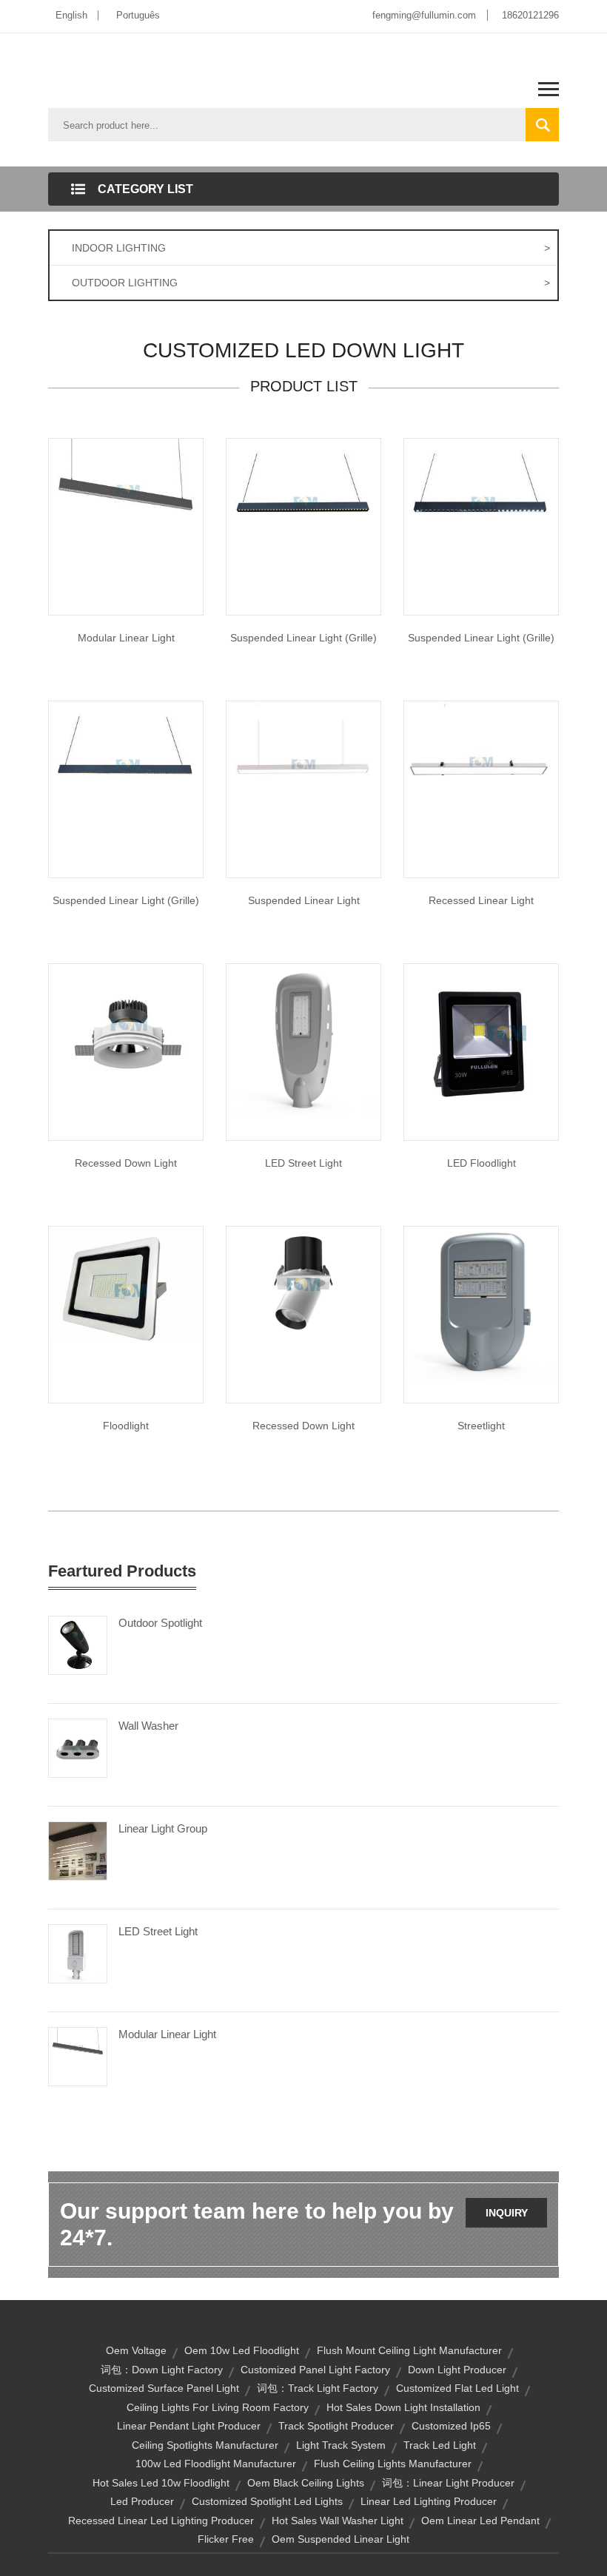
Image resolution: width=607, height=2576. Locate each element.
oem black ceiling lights (306, 2483)
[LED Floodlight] (481, 1040)
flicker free (226, 2539)
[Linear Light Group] (78, 1850)
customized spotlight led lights (267, 2501)
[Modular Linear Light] (78, 2056)
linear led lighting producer (429, 2501)
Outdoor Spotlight (160, 1623)
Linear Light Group (163, 1828)
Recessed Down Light (126, 1163)
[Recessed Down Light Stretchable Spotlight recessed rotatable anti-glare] (303, 1284)
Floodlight (126, 1426)
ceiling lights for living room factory (218, 2407)
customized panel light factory (315, 2370)
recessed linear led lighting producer (161, 2521)
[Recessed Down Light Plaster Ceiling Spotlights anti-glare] (126, 1040)
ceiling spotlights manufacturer (205, 2445)
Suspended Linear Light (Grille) (303, 638)
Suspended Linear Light (304, 900)
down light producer (457, 2370)
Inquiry (507, 2213)
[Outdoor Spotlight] (78, 1645)
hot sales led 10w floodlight (161, 2483)
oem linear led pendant (480, 2521)
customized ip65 (451, 2426)
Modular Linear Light (126, 638)
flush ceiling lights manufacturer (393, 2464)
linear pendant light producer (189, 2426)
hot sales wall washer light (338, 2521)
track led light (440, 2445)
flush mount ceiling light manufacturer (409, 2350)
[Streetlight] (481, 1303)
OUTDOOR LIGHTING (311, 283)
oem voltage (136, 2350)
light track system (341, 2445)
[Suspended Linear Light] (303, 515)
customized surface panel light (164, 2388)
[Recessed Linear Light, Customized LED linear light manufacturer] (481, 778)
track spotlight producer (336, 2426)
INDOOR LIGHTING (311, 248)
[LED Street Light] (78, 1953)
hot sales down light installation (403, 2407)
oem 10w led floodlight (242, 2350)
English (71, 15)
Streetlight (481, 1426)
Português (138, 15)
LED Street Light (303, 1163)
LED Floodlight (482, 1163)
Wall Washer (148, 1726)
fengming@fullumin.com (424, 15)
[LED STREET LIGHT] (303, 1040)
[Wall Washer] (78, 1747)
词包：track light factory (318, 2388)
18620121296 (530, 15)
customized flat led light (457, 2388)
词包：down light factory (162, 2370)
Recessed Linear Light (481, 900)
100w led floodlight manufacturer (216, 2464)
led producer (142, 2501)
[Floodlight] (126, 1284)
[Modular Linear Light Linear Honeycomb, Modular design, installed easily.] (126, 515)
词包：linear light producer (448, 2483)
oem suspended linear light (341, 2539)
